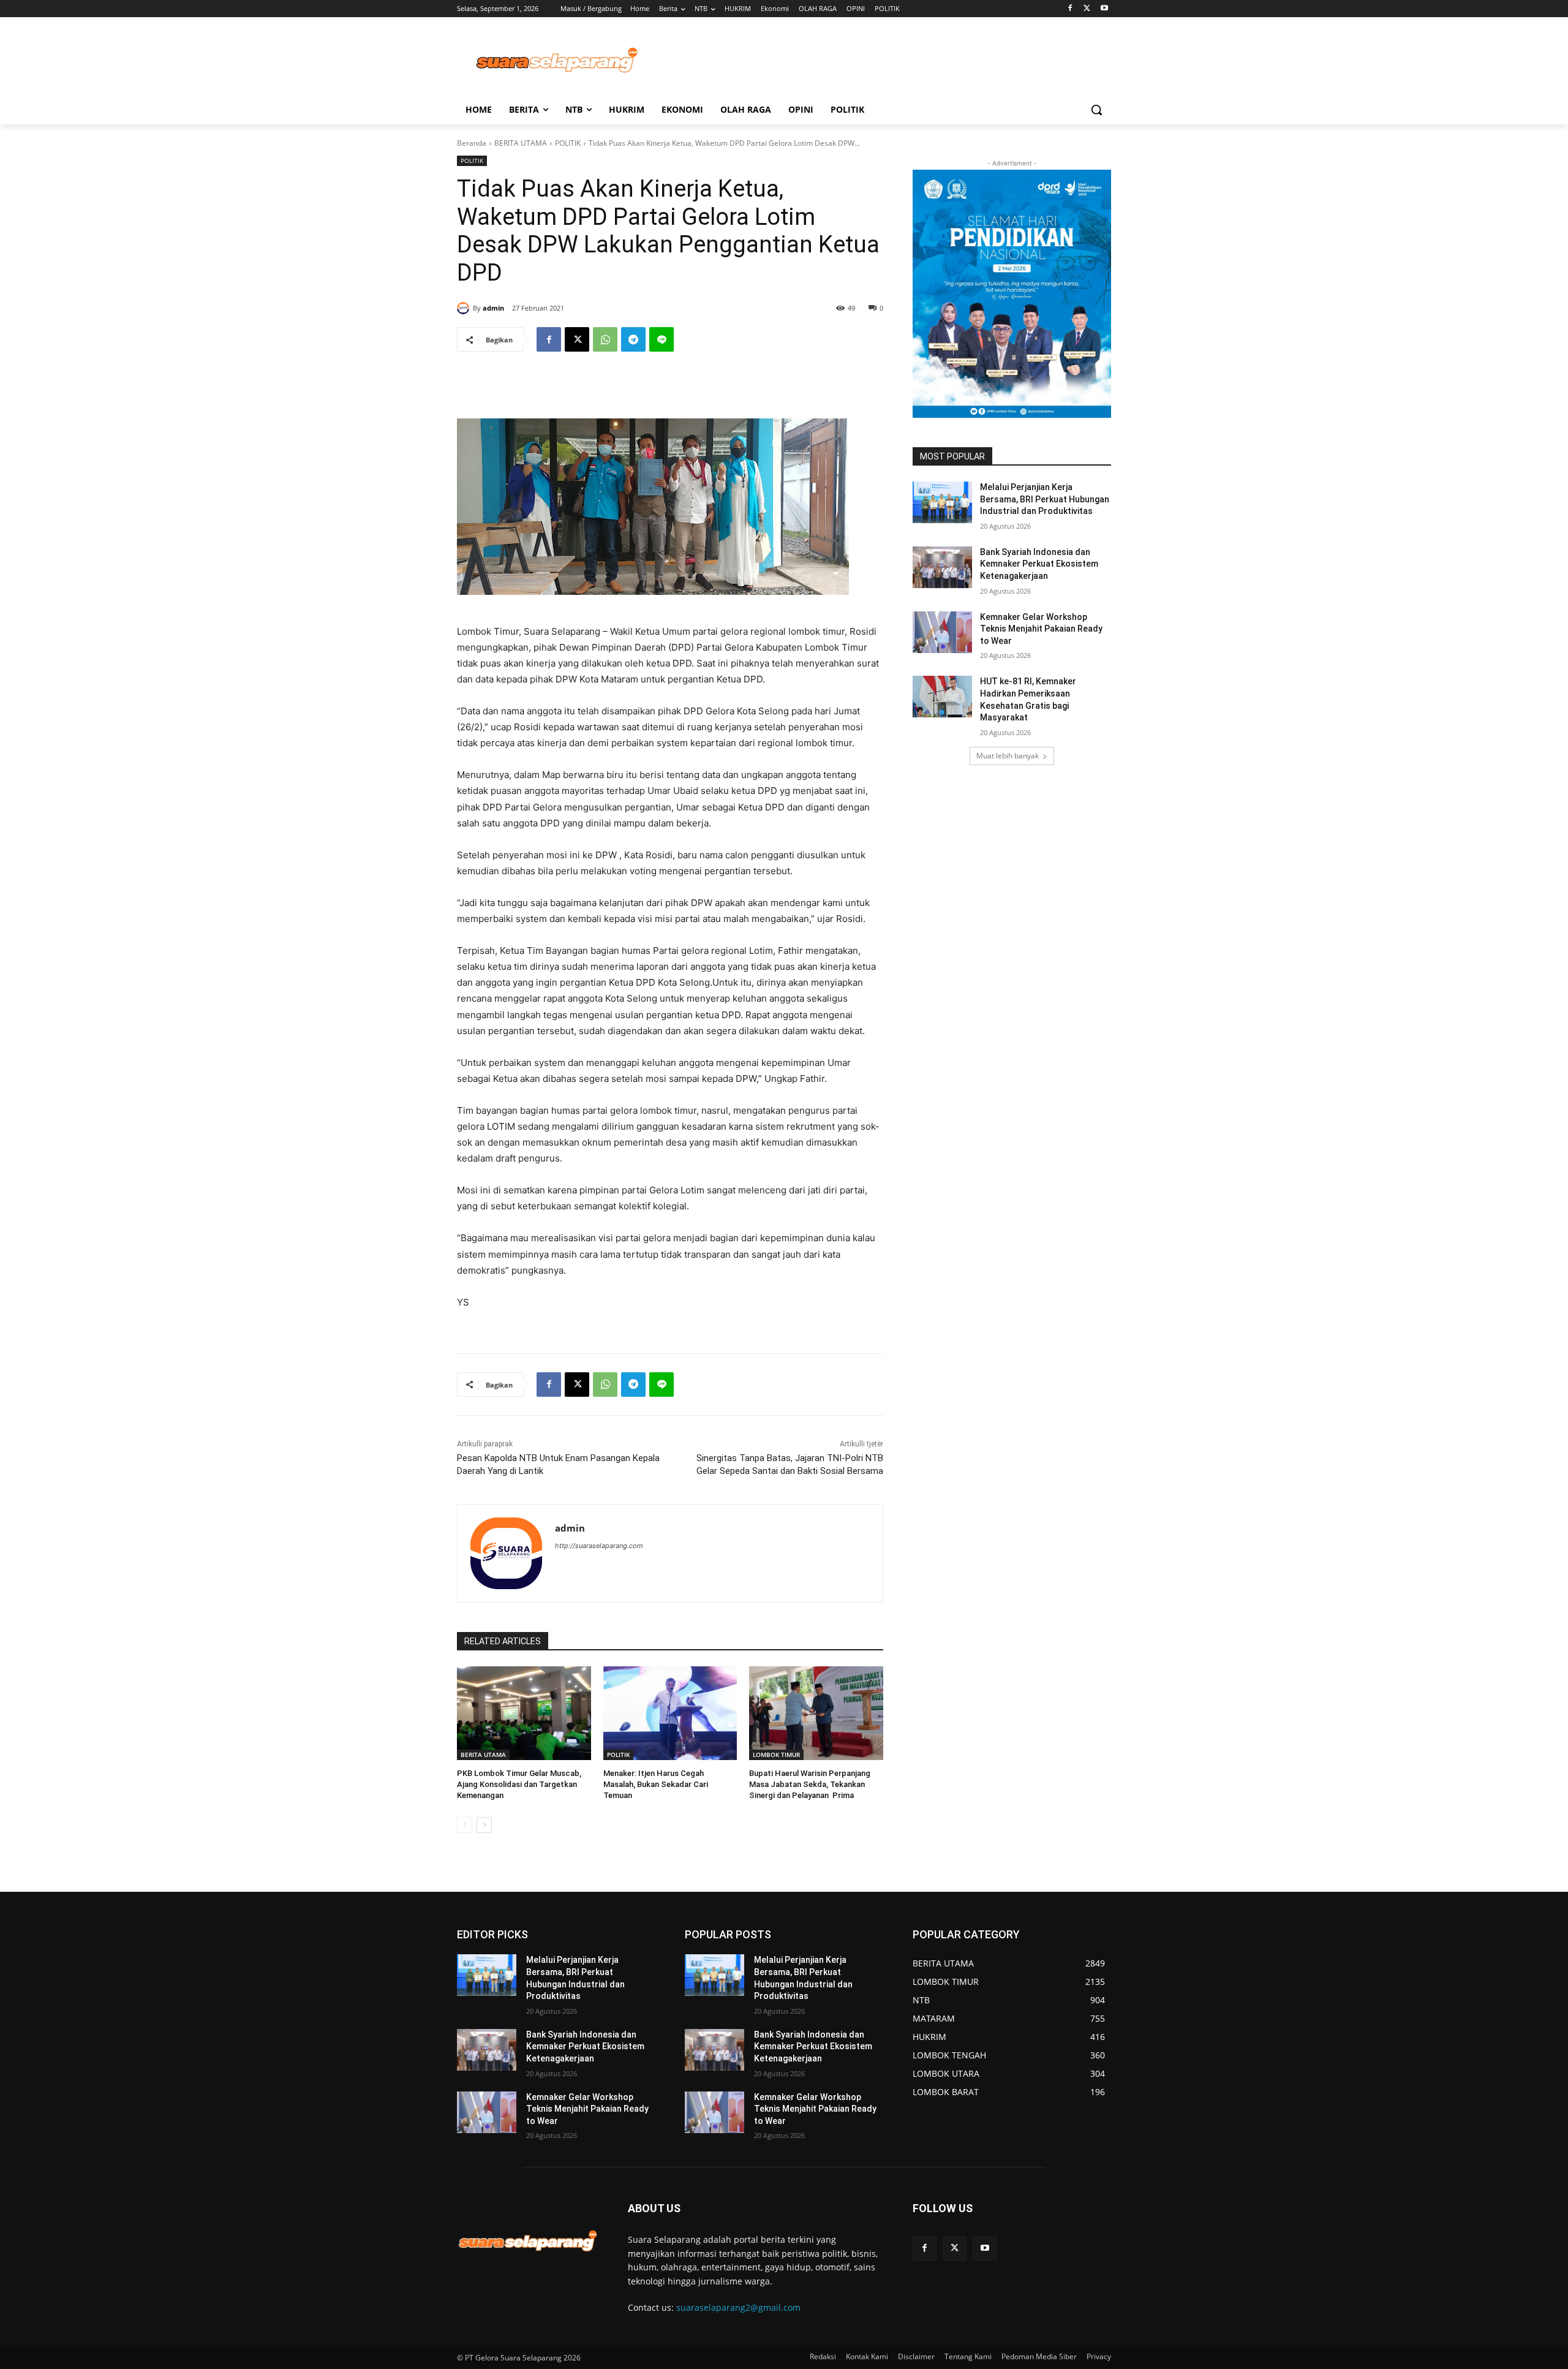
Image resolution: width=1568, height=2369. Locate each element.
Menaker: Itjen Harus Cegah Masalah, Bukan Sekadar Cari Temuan (656, 1784)
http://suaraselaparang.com (599, 1546)
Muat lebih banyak (1008, 756)
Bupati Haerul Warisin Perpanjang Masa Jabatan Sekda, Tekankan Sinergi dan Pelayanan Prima (810, 1784)
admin (493, 308)
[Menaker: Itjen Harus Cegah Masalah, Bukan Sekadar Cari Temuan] (670, 1713)
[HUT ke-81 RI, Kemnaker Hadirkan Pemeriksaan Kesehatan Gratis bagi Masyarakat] (942, 697)
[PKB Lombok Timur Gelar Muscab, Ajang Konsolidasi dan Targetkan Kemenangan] (524, 1713)
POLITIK (568, 143)
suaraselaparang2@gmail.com (738, 2307)
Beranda (472, 143)
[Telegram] (633, 339)
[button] (1096, 110)
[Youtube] (1104, 9)
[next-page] (484, 1825)
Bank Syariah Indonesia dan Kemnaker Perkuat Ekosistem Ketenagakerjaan (1039, 564)
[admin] (465, 308)
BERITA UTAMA (521, 143)
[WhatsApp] (605, 339)
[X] (1087, 9)
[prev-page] (465, 1825)
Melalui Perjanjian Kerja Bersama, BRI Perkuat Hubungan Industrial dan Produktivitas (1045, 499)
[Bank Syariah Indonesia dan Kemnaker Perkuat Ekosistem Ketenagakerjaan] (942, 567)
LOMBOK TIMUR (776, 1755)
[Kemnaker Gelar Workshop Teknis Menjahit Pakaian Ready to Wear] (942, 632)
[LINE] (661, 339)
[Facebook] (1070, 9)
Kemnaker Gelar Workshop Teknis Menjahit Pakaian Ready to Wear (1041, 629)
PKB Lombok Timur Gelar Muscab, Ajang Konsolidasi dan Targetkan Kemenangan (519, 1784)
